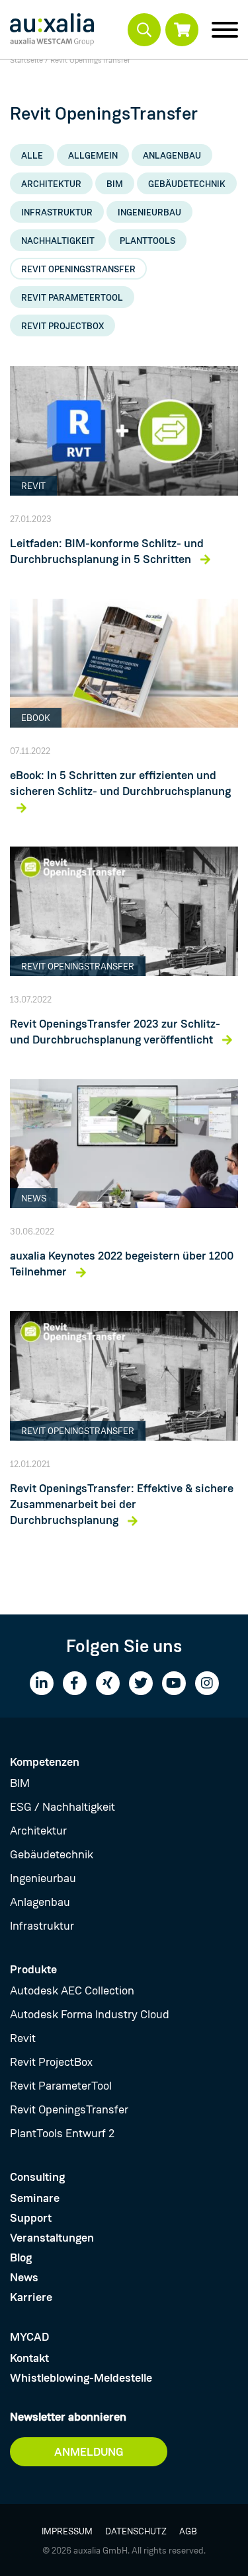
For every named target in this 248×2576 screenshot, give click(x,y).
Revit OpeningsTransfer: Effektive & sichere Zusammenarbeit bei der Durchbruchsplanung (122, 1504)
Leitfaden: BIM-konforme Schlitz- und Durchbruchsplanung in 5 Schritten (107, 551)
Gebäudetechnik (187, 184)
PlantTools (147, 241)
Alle (32, 155)
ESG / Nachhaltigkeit (62, 1807)
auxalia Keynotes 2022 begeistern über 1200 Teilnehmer (122, 1264)
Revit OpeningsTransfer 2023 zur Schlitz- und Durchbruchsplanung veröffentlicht (115, 1032)
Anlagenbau (172, 155)
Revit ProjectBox (62, 326)
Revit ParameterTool (72, 297)
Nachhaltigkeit (58, 241)
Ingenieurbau (149, 212)
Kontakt (29, 2358)
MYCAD (29, 2337)
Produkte (33, 1969)
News (24, 2277)
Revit (23, 2038)
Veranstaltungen (52, 2238)
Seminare (35, 2198)
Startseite (26, 60)
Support (31, 2218)
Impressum (67, 2531)
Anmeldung (89, 2452)
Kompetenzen (45, 1762)
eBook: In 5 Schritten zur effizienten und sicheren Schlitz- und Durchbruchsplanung (120, 783)
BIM (115, 184)
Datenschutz (136, 2531)
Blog (21, 2257)
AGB (188, 2531)
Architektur (51, 184)
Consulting (37, 2177)
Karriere (31, 2297)
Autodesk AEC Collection (72, 1990)
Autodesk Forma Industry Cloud (90, 2014)
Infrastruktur (57, 212)
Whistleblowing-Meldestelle (81, 2378)
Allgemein (93, 155)
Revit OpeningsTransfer (78, 269)
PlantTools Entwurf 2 (62, 2133)
